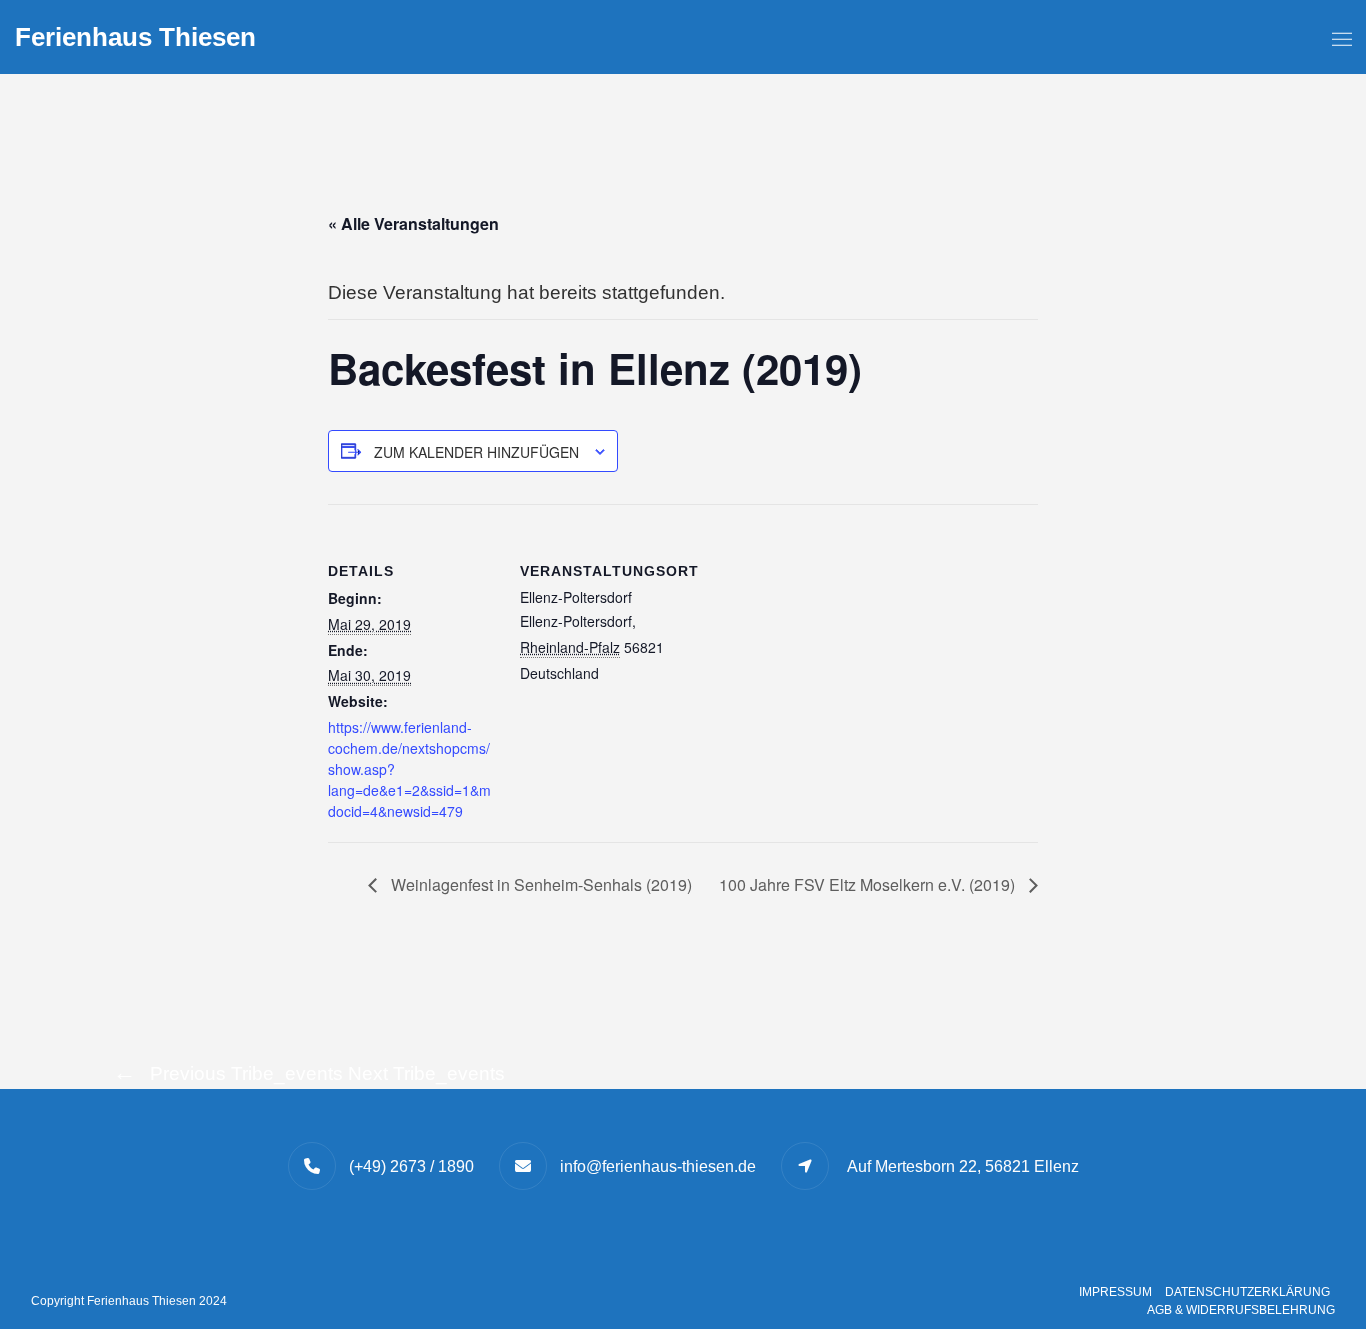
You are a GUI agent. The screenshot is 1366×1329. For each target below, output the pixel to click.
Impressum (1115, 1292)
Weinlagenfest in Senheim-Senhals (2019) (539, 884)
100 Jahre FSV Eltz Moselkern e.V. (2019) (869, 884)
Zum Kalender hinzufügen (476, 452)
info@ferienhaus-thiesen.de (658, 1166)
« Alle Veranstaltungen (413, 223)
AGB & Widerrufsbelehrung (1241, 1310)
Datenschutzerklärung (1247, 1292)
